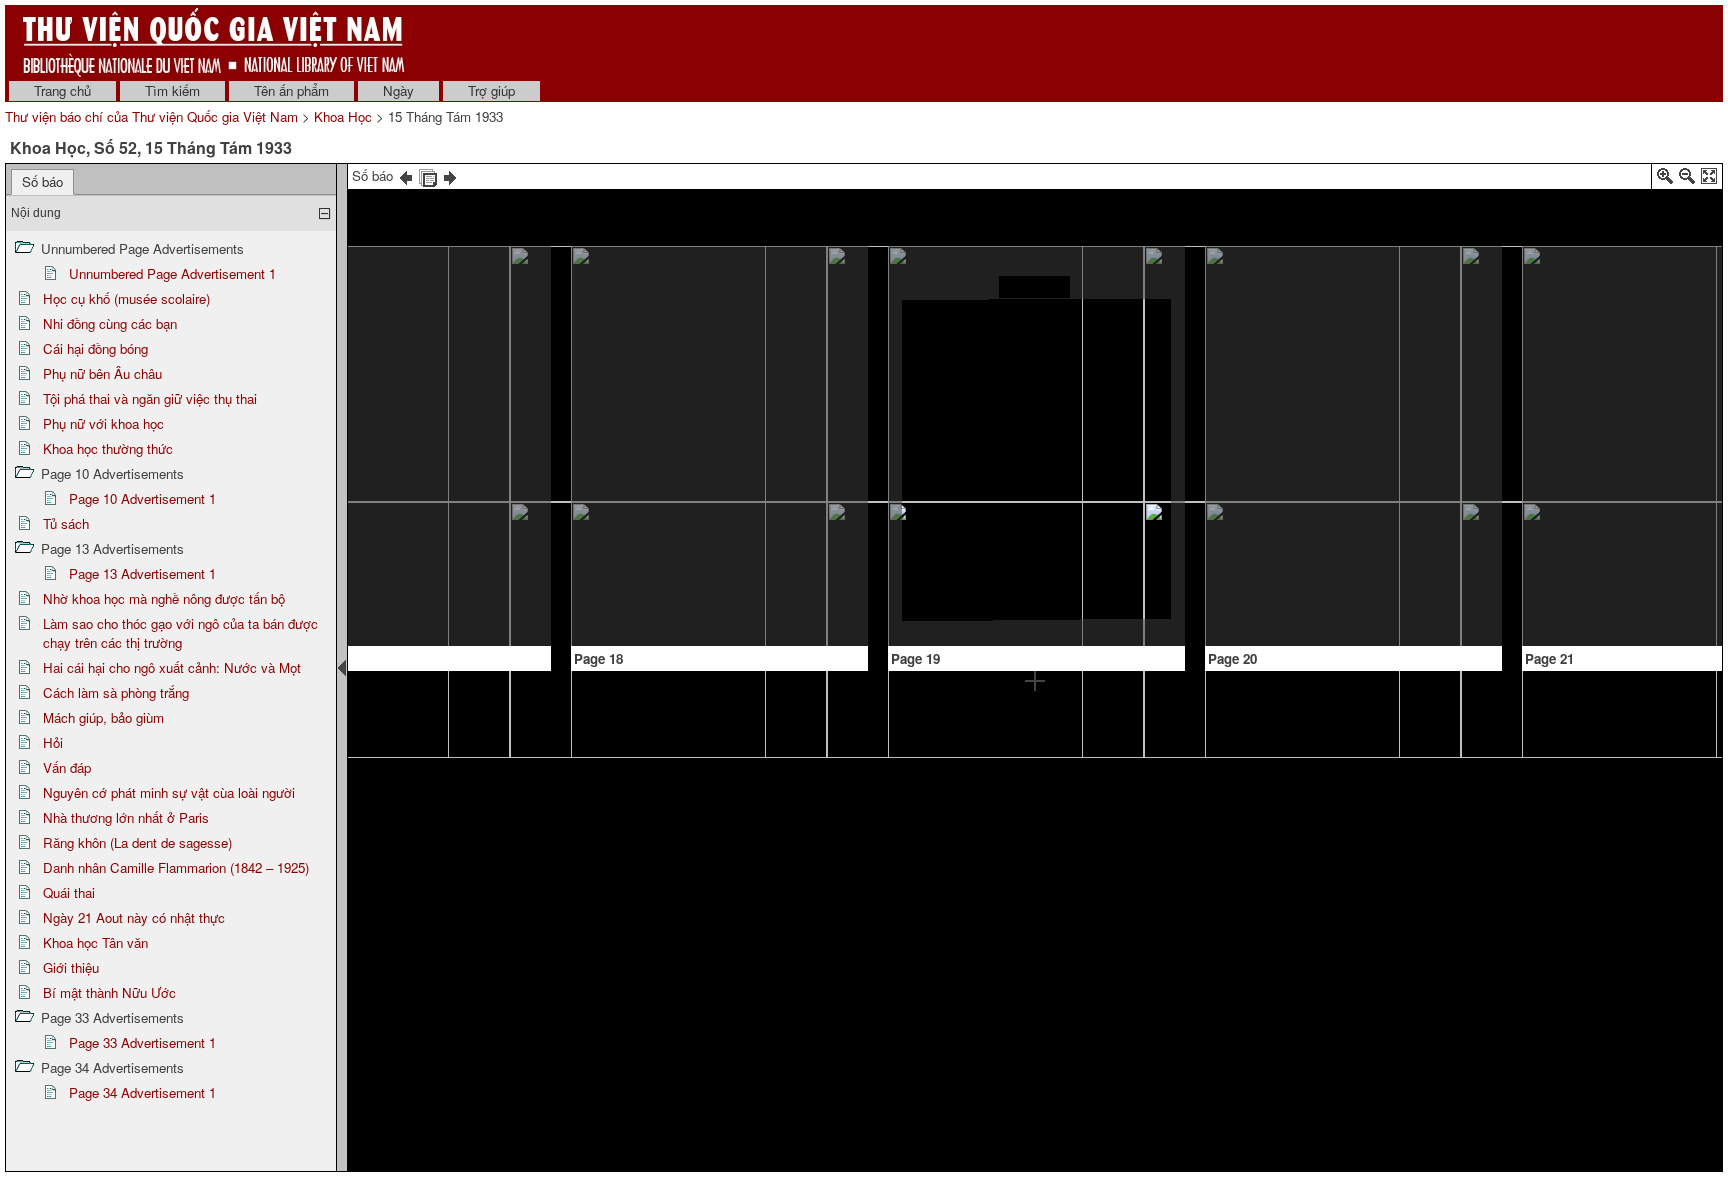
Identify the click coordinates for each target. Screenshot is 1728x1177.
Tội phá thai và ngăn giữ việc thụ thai (150, 398)
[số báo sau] (450, 175)
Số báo (42, 181)
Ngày (398, 90)
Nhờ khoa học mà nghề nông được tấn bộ (164, 598)
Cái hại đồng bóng (95, 348)
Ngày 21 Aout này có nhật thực (134, 917)
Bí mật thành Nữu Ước (109, 992)
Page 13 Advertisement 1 (142, 573)
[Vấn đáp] (1034, 287)
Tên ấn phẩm (291, 90)
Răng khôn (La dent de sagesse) (137, 842)
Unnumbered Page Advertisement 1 (172, 273)
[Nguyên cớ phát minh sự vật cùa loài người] (1353, 293)
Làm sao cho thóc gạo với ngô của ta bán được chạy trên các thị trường (180, 633)
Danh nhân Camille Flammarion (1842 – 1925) (176, 867)
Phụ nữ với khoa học (103, 423)
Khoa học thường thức (108, 448)
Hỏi (53, 742)
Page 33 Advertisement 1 (142, 1042)
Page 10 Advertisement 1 (142, 498)
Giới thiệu (71, 967)
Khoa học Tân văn (95, 942)
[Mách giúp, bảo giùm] (400, 449)
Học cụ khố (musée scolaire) (126, 298)
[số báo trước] (406, 175)
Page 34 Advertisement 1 (142, 1092)
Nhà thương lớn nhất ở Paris (126, 817)
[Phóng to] (1665, 179)
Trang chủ (62, 90)
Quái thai (69, 892)
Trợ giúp (491, 90)
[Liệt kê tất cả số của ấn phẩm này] (428, 175)
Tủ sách (66, 523)
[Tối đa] (1709, 179)
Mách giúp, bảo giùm (103, 717)
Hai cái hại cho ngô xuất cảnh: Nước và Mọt (172, 667)
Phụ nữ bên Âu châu (102, 373)
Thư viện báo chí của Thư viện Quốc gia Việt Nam (151, 116)
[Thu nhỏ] (1687, 179)
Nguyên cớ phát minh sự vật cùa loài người (169, 792)
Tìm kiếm (172, 90)
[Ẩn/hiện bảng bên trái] (342, 668)
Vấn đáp (67, 767)
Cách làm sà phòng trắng (116, 692)
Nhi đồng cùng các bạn (110, 323)
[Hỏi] (633, 284)
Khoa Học (343, 116)
